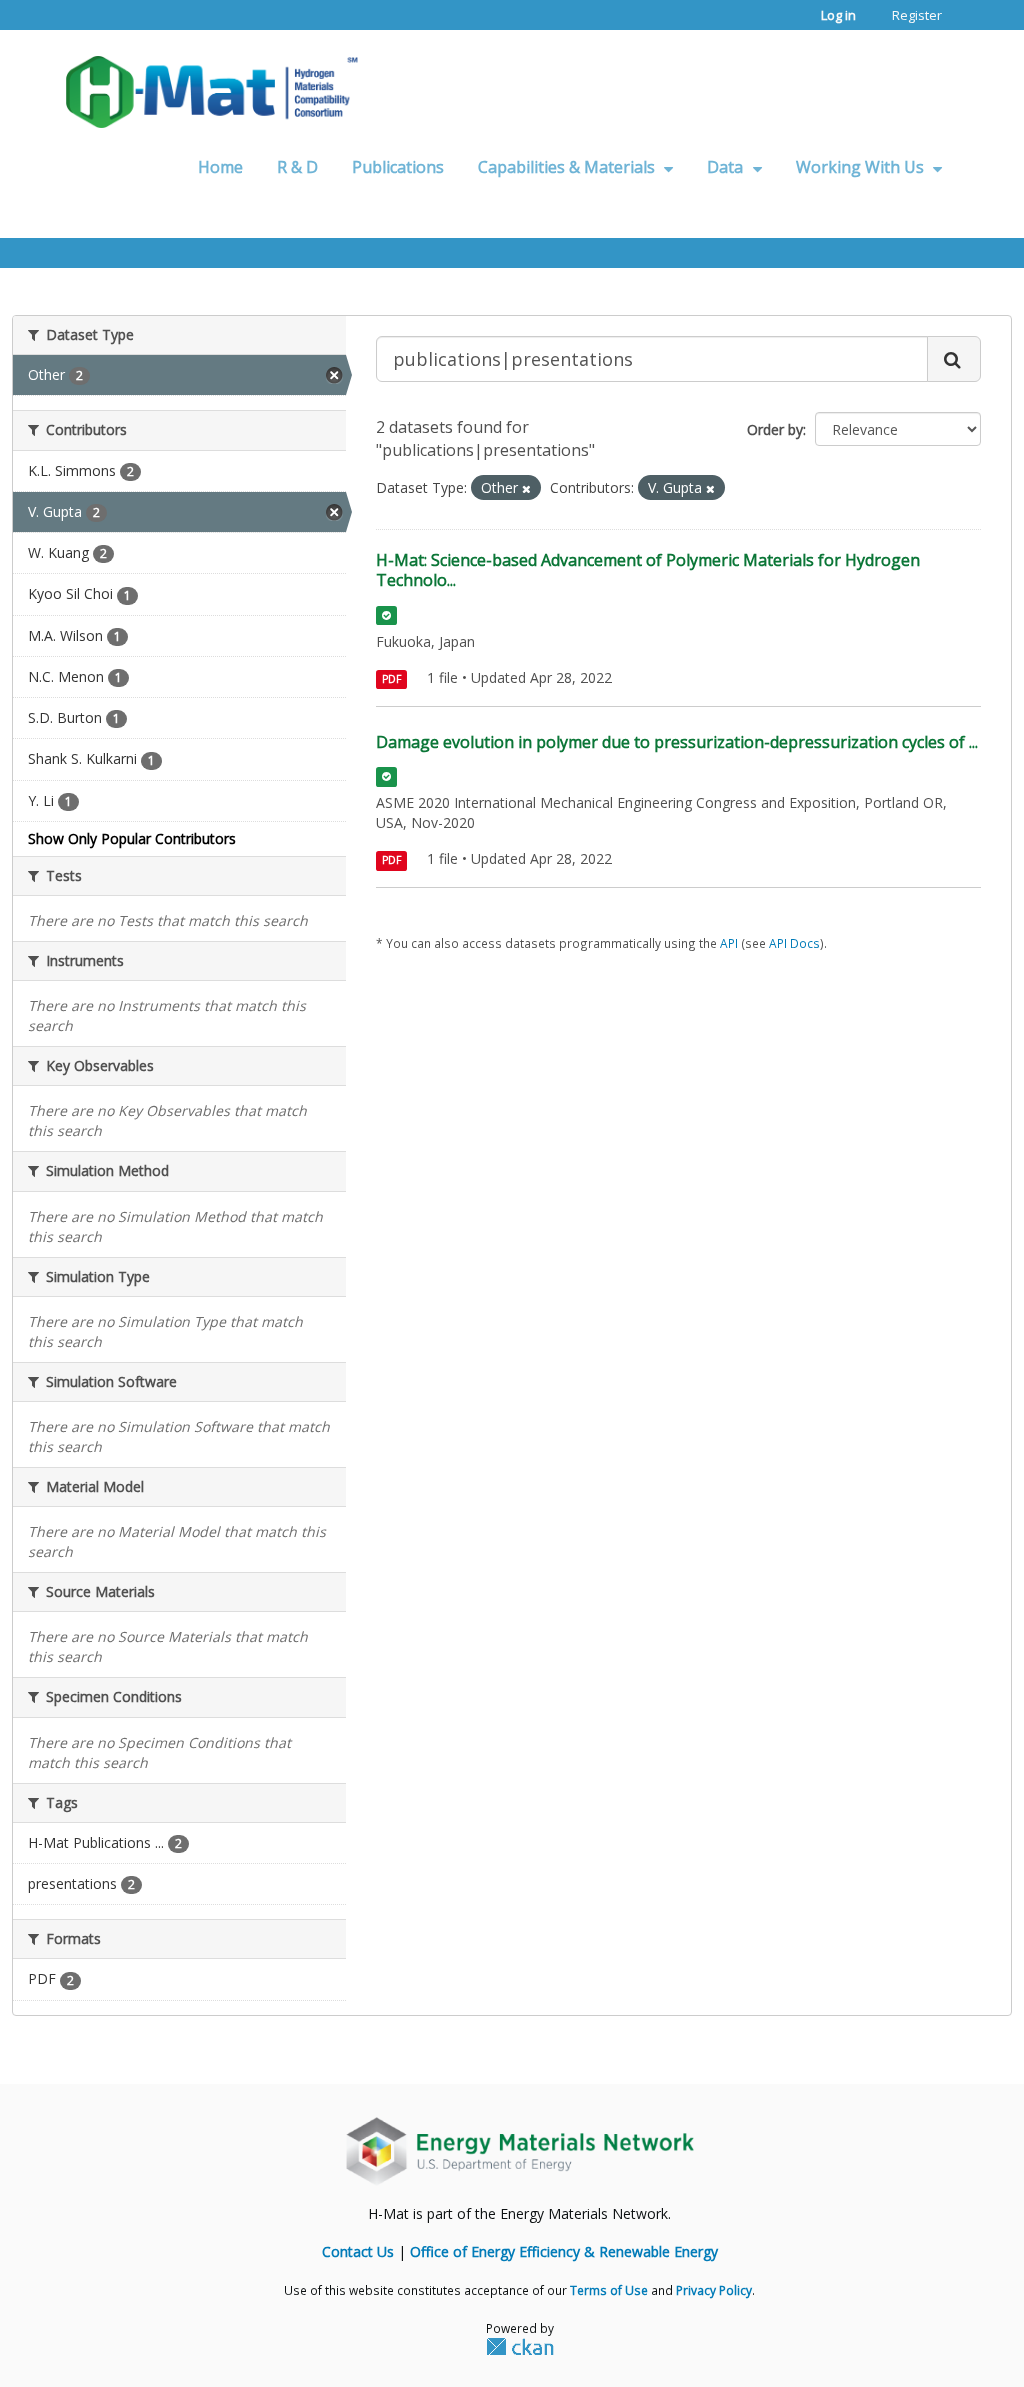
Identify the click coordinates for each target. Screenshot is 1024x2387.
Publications (398, 167)
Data (727, 167)
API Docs (794, 943)
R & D (297, 167)
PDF (391, 679)
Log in (838, 15)
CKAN (520, 2346)
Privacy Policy (714, 2290)
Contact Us (358, 2251)
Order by (775, 429)
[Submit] (954, 359)
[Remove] (526, 488)
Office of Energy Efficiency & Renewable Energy (564, 2251)
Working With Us (862, 167)
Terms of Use (609, 2290)
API (729, 943)
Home (220, 167)
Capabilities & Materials (568, 167)
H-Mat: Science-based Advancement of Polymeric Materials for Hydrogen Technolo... (648, 570)
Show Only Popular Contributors (132, 838)
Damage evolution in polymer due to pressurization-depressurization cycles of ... (677, 742)
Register (917, 15)
